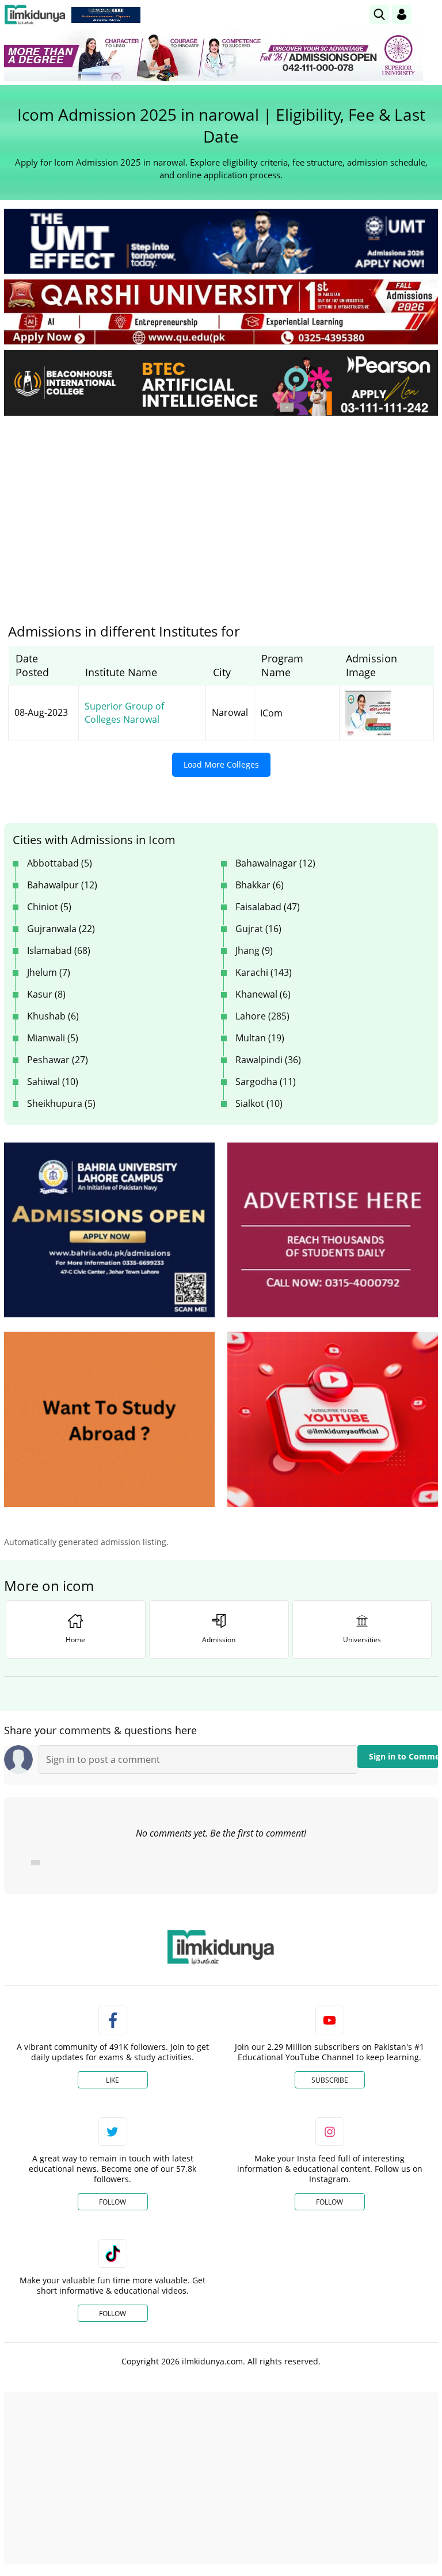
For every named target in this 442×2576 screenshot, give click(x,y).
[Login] (402, 14)
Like (113, 2080)
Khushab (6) (53, 1016)
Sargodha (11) (266, 1082)
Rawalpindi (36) (268, 1060)
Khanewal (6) (263, 994)
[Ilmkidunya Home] (35, 15)
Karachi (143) (264, 972)
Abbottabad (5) (60, 863)
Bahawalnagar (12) (275, 863)
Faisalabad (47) (268, 907)
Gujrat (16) (258, 929)
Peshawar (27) (58, 1060)
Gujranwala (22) (61, 929)
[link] (106, 15)
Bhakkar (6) (260, 885)
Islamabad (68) (59, 950)
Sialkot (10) (259, 1103)
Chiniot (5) (49, 907)
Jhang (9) (254, 950)
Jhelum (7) (49, 972)
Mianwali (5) (53, 1038)
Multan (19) (260, 1038)
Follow (113, 2202)
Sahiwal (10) (53, 1082)
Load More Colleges (221, 764)
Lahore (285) (262, 1016)
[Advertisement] (221, 511)
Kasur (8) (46, 994)
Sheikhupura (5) (61, 1103)
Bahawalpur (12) (62, 885)
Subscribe (330, 2080)
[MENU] (429, 14)
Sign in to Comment (403, 1756)
